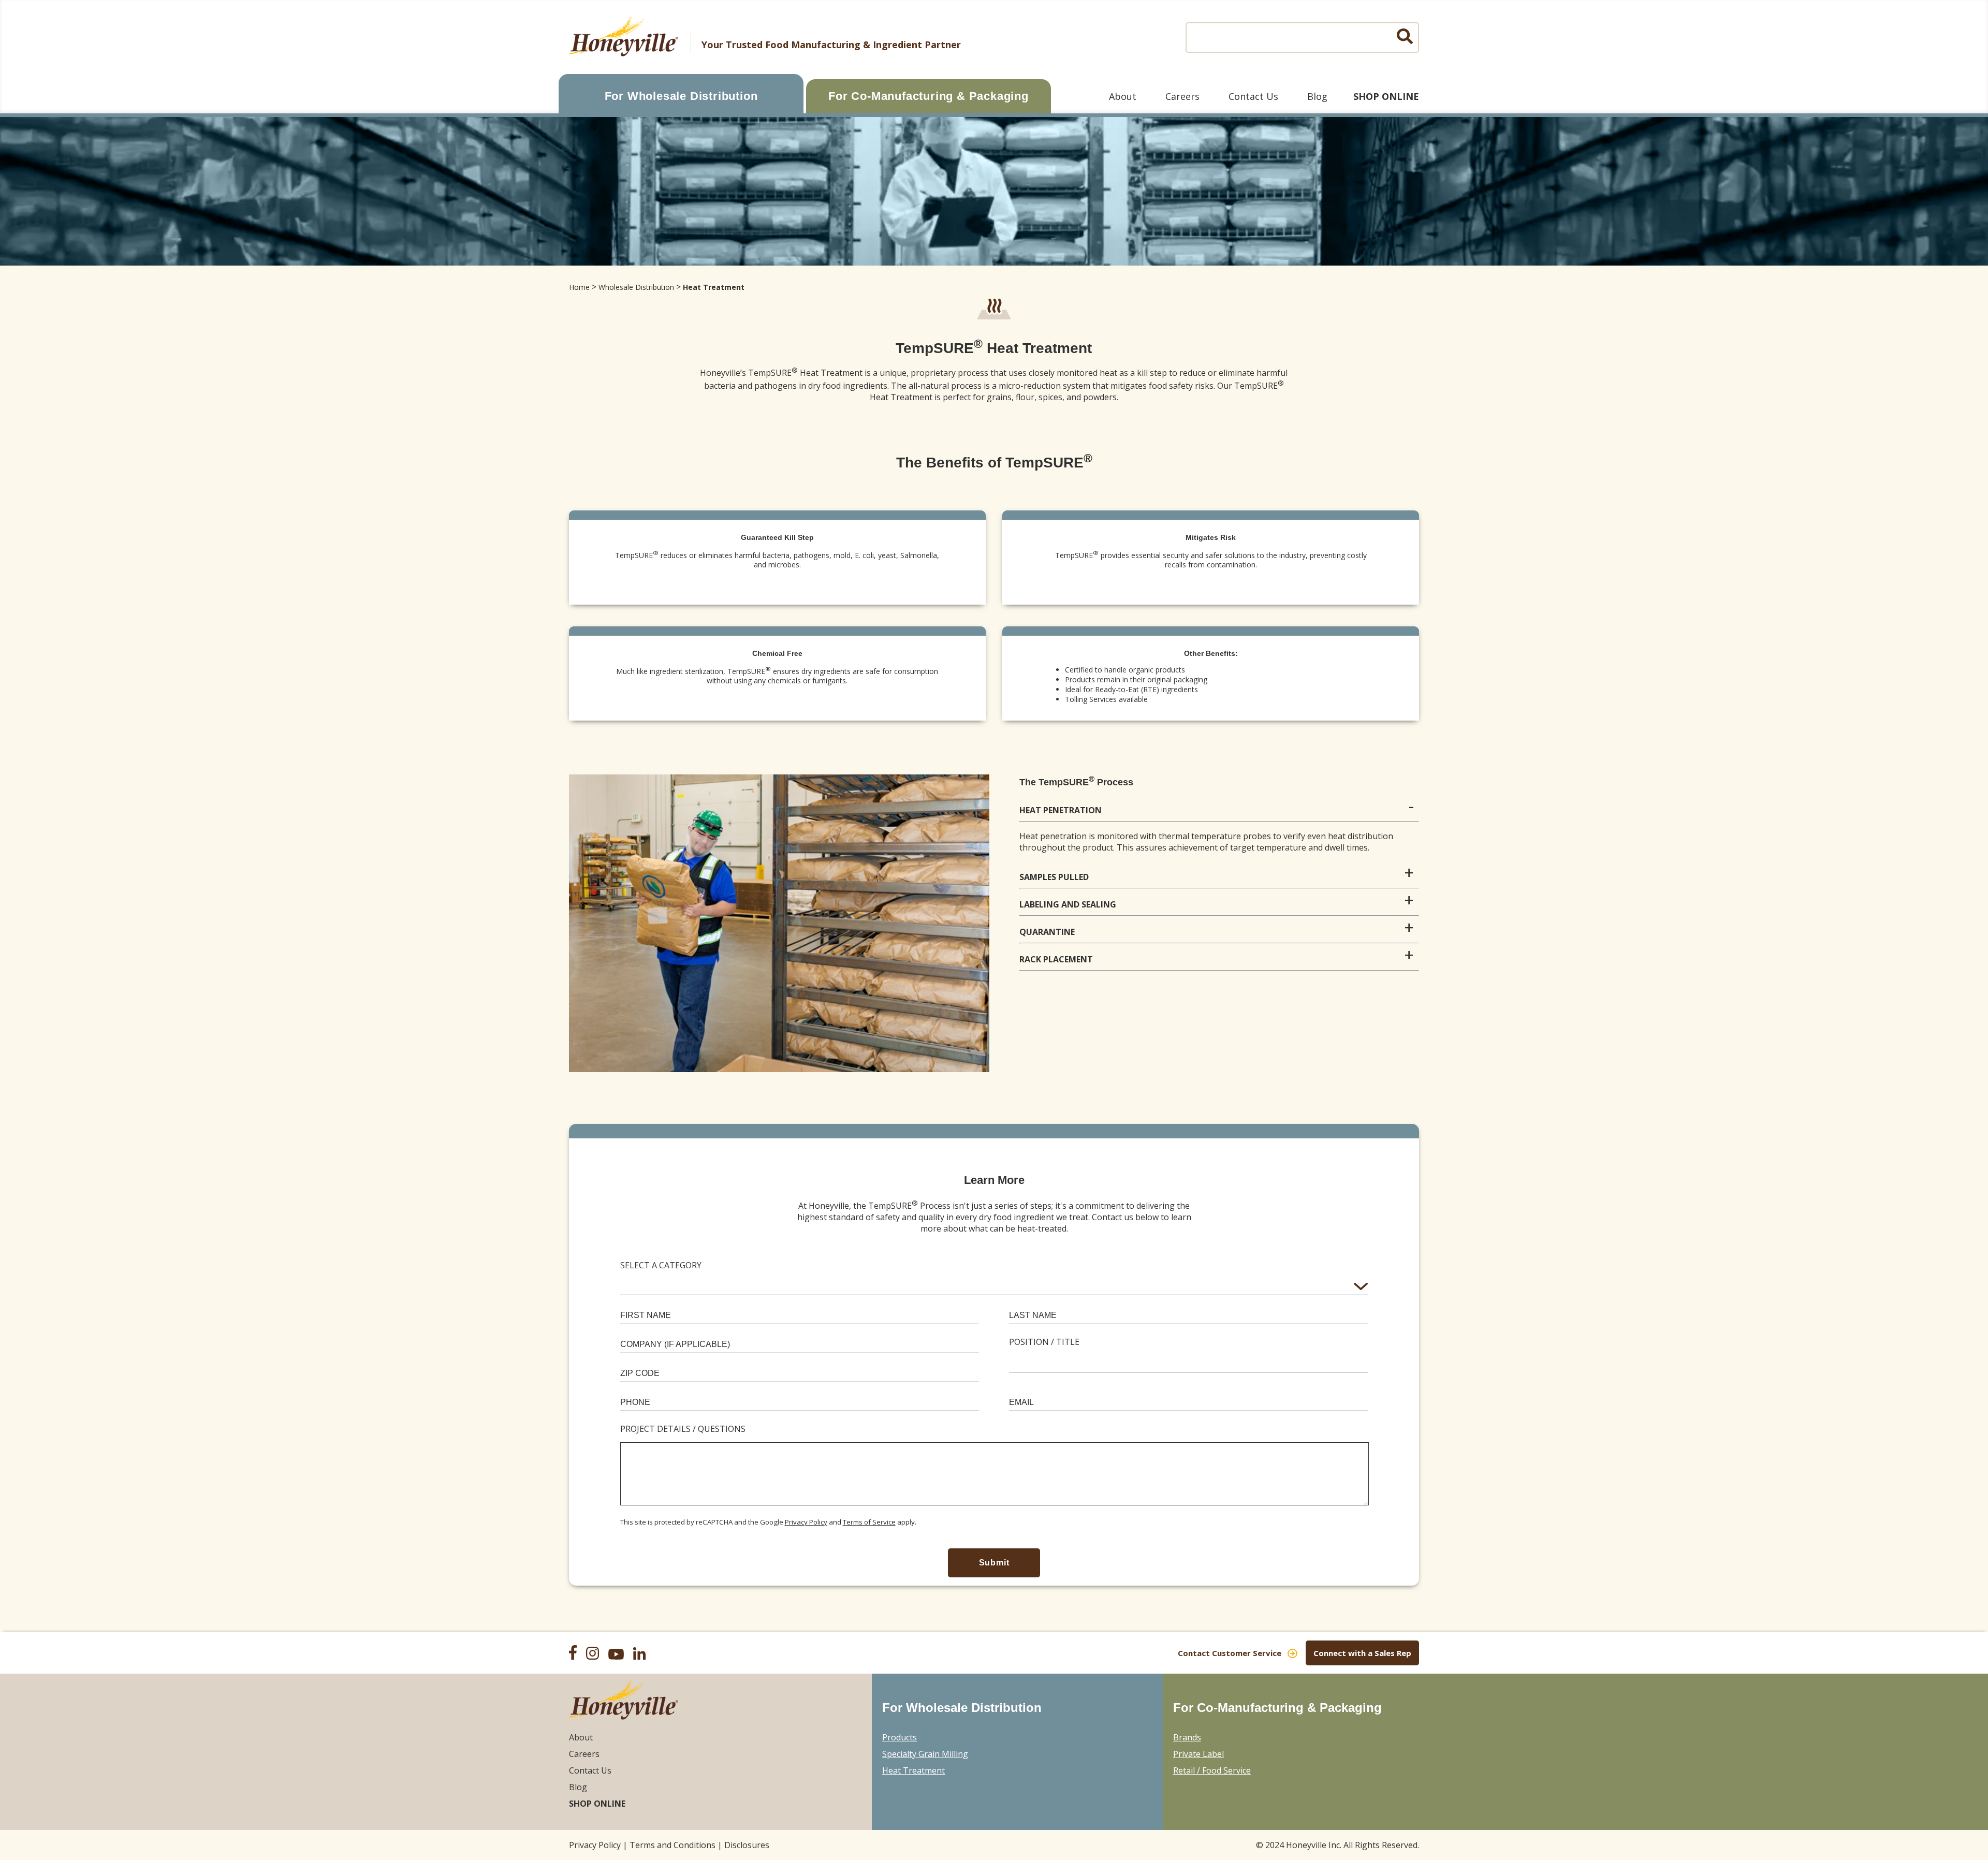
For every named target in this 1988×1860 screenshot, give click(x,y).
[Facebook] (576, 1654)
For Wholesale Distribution (681, 96)
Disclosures (747, 1845)
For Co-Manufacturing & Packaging (929, 96)
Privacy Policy (806, 1522)
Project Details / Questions (683, 1429)
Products (900, 1737)
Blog (1317, 96)
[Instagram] (596, 1654)
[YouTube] (620, 1656)
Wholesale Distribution (636, 287)
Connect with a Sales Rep (1362, 1653)
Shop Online (1386, 96)
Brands (1187, 1737)
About (1123, 96)
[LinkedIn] (643, 1655)
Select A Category (661, 1265)
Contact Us (1253, 96)
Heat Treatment (714, 287)
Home (579, 287)
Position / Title (1044, 1342)
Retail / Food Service (1212, 1770)
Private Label (1198, 1754)
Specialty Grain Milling (925, 1754)
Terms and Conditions (673, 1845)
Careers (1182, 96)
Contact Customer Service (1230, 1653)
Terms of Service (869, 1522)
